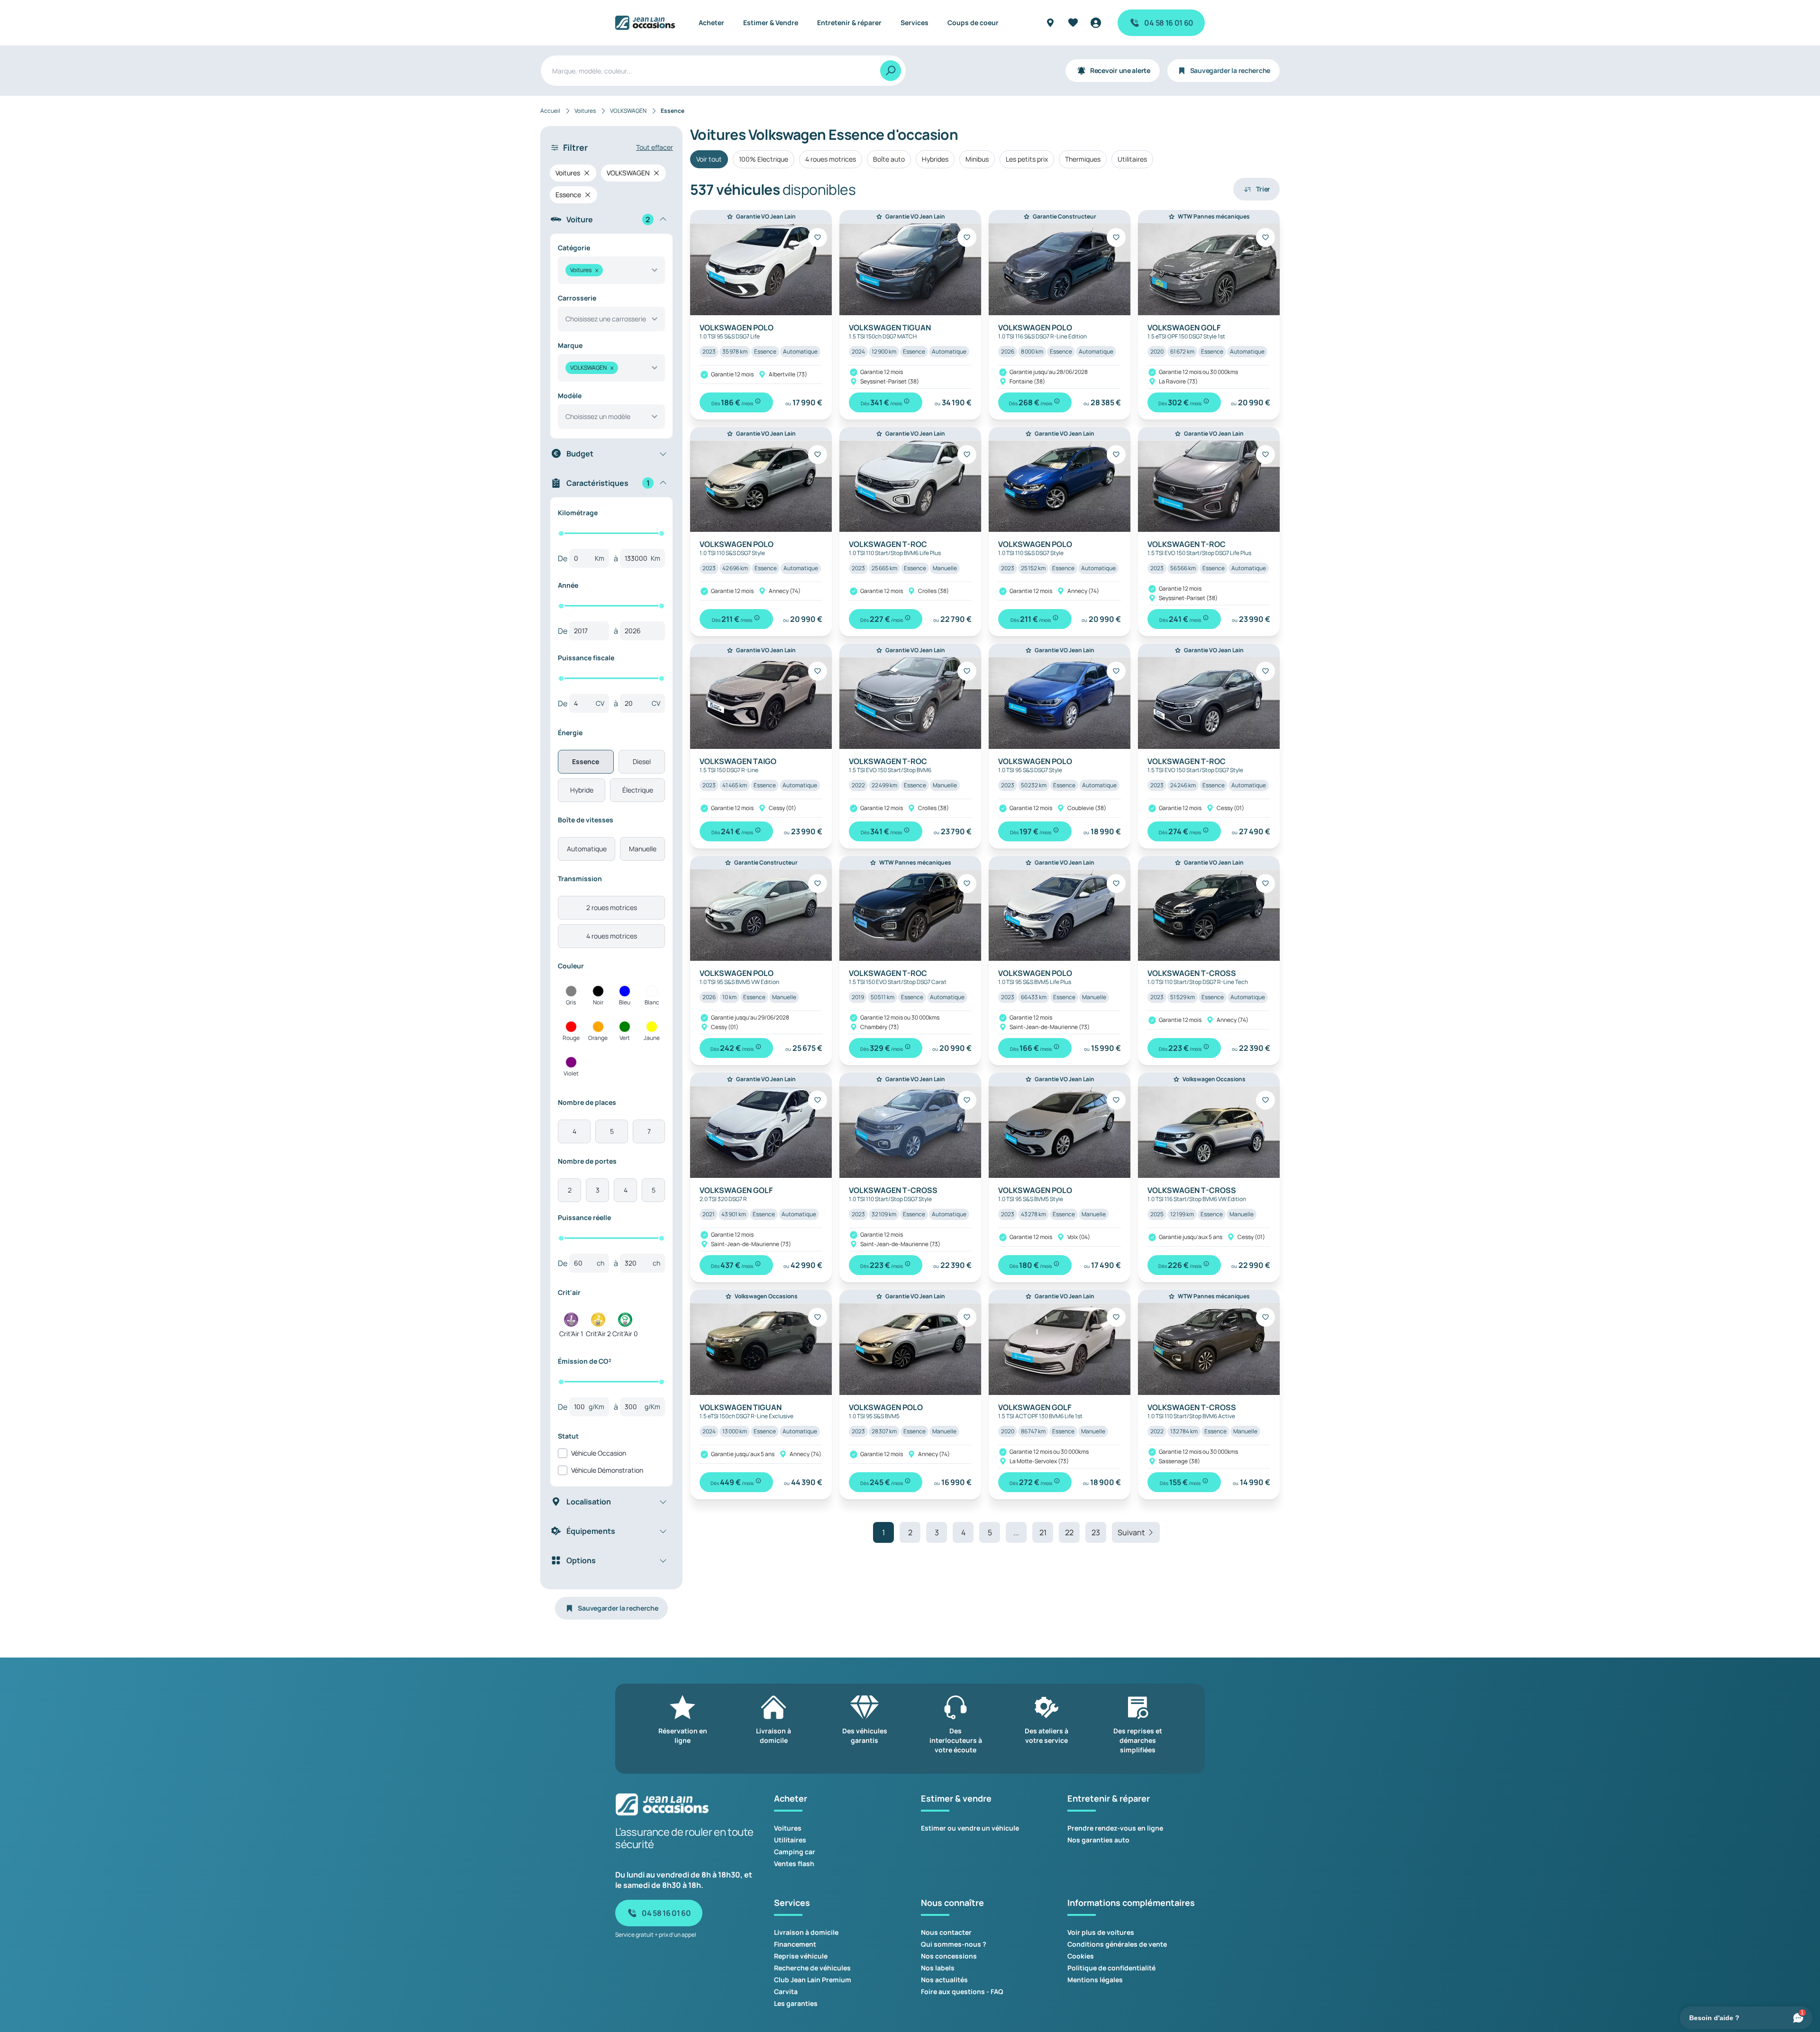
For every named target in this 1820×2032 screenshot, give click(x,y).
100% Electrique (764, 159)
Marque (570, 345)
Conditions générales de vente (1117, 1944)
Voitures (788, 1828)
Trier (1263, 189)
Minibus (977, 159)
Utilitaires (1132, 159)
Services (915, 23)
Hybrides (935, 159)
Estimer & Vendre (771, 23)
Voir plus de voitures (1101, 1932)
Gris (571, 1002)
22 (1069, 1532)
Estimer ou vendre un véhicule (970, 1828)
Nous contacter (946, 1932)
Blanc (652, 1002)
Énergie (570, 733)
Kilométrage (578, 513)
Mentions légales (1095, 1980)
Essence (586, 761)
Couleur (571, 966)
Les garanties (796, 2003)
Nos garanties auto (1098, 1840)
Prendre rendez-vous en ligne (1115, 1828)
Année (568, 585)
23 (1096, 1532)
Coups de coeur (973, 23)
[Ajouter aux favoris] (818, 237)
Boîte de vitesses (586, 820)
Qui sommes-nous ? (954, 1944)
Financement (795, 1944)
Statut (568, 1436)
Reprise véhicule (801, 1956)
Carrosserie (577, 298)
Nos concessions (949, 1956)
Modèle (570, 396)
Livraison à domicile (806, 1932)
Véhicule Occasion (599, 1453)
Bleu (625, 1002)
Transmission (580, 879)
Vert (625, 1038)
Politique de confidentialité (1111, 1968)
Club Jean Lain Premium (813, 1980)
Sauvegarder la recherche (1230, 70)
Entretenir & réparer (849, 23)
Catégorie (574, 248)
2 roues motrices (612, 907)
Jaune (652, 1038)
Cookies (1081, 1956)
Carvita (786, 1991)
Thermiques (1083, 159)
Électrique (638, 790)
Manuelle (643, 849)
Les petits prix (1027, 159)
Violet (571, 1073)
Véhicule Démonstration (607, 1470)
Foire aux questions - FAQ (962, 1991)
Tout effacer (655, 147)
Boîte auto (889, 159)
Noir (598, 1002)
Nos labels (938, 1968)
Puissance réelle (584, 1217)
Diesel (642, 761)
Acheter (711, 23)
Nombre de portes (587, 1161)
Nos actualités (944, 1980)
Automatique (587, 849)
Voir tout (709, 159)
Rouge (571, 1038)
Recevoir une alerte (1120, 70)
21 (1043, 1532)
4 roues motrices (612, 936)
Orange (598, 1038)
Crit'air (569, 1292)
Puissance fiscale (586, 658)
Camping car (795, 1852)
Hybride (582, 790)
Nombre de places (587, 1102)
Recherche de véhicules (812, 1968)
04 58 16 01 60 (1169, 23)
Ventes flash (794, 1863)
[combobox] (611, 270)
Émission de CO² (585, 1361)
